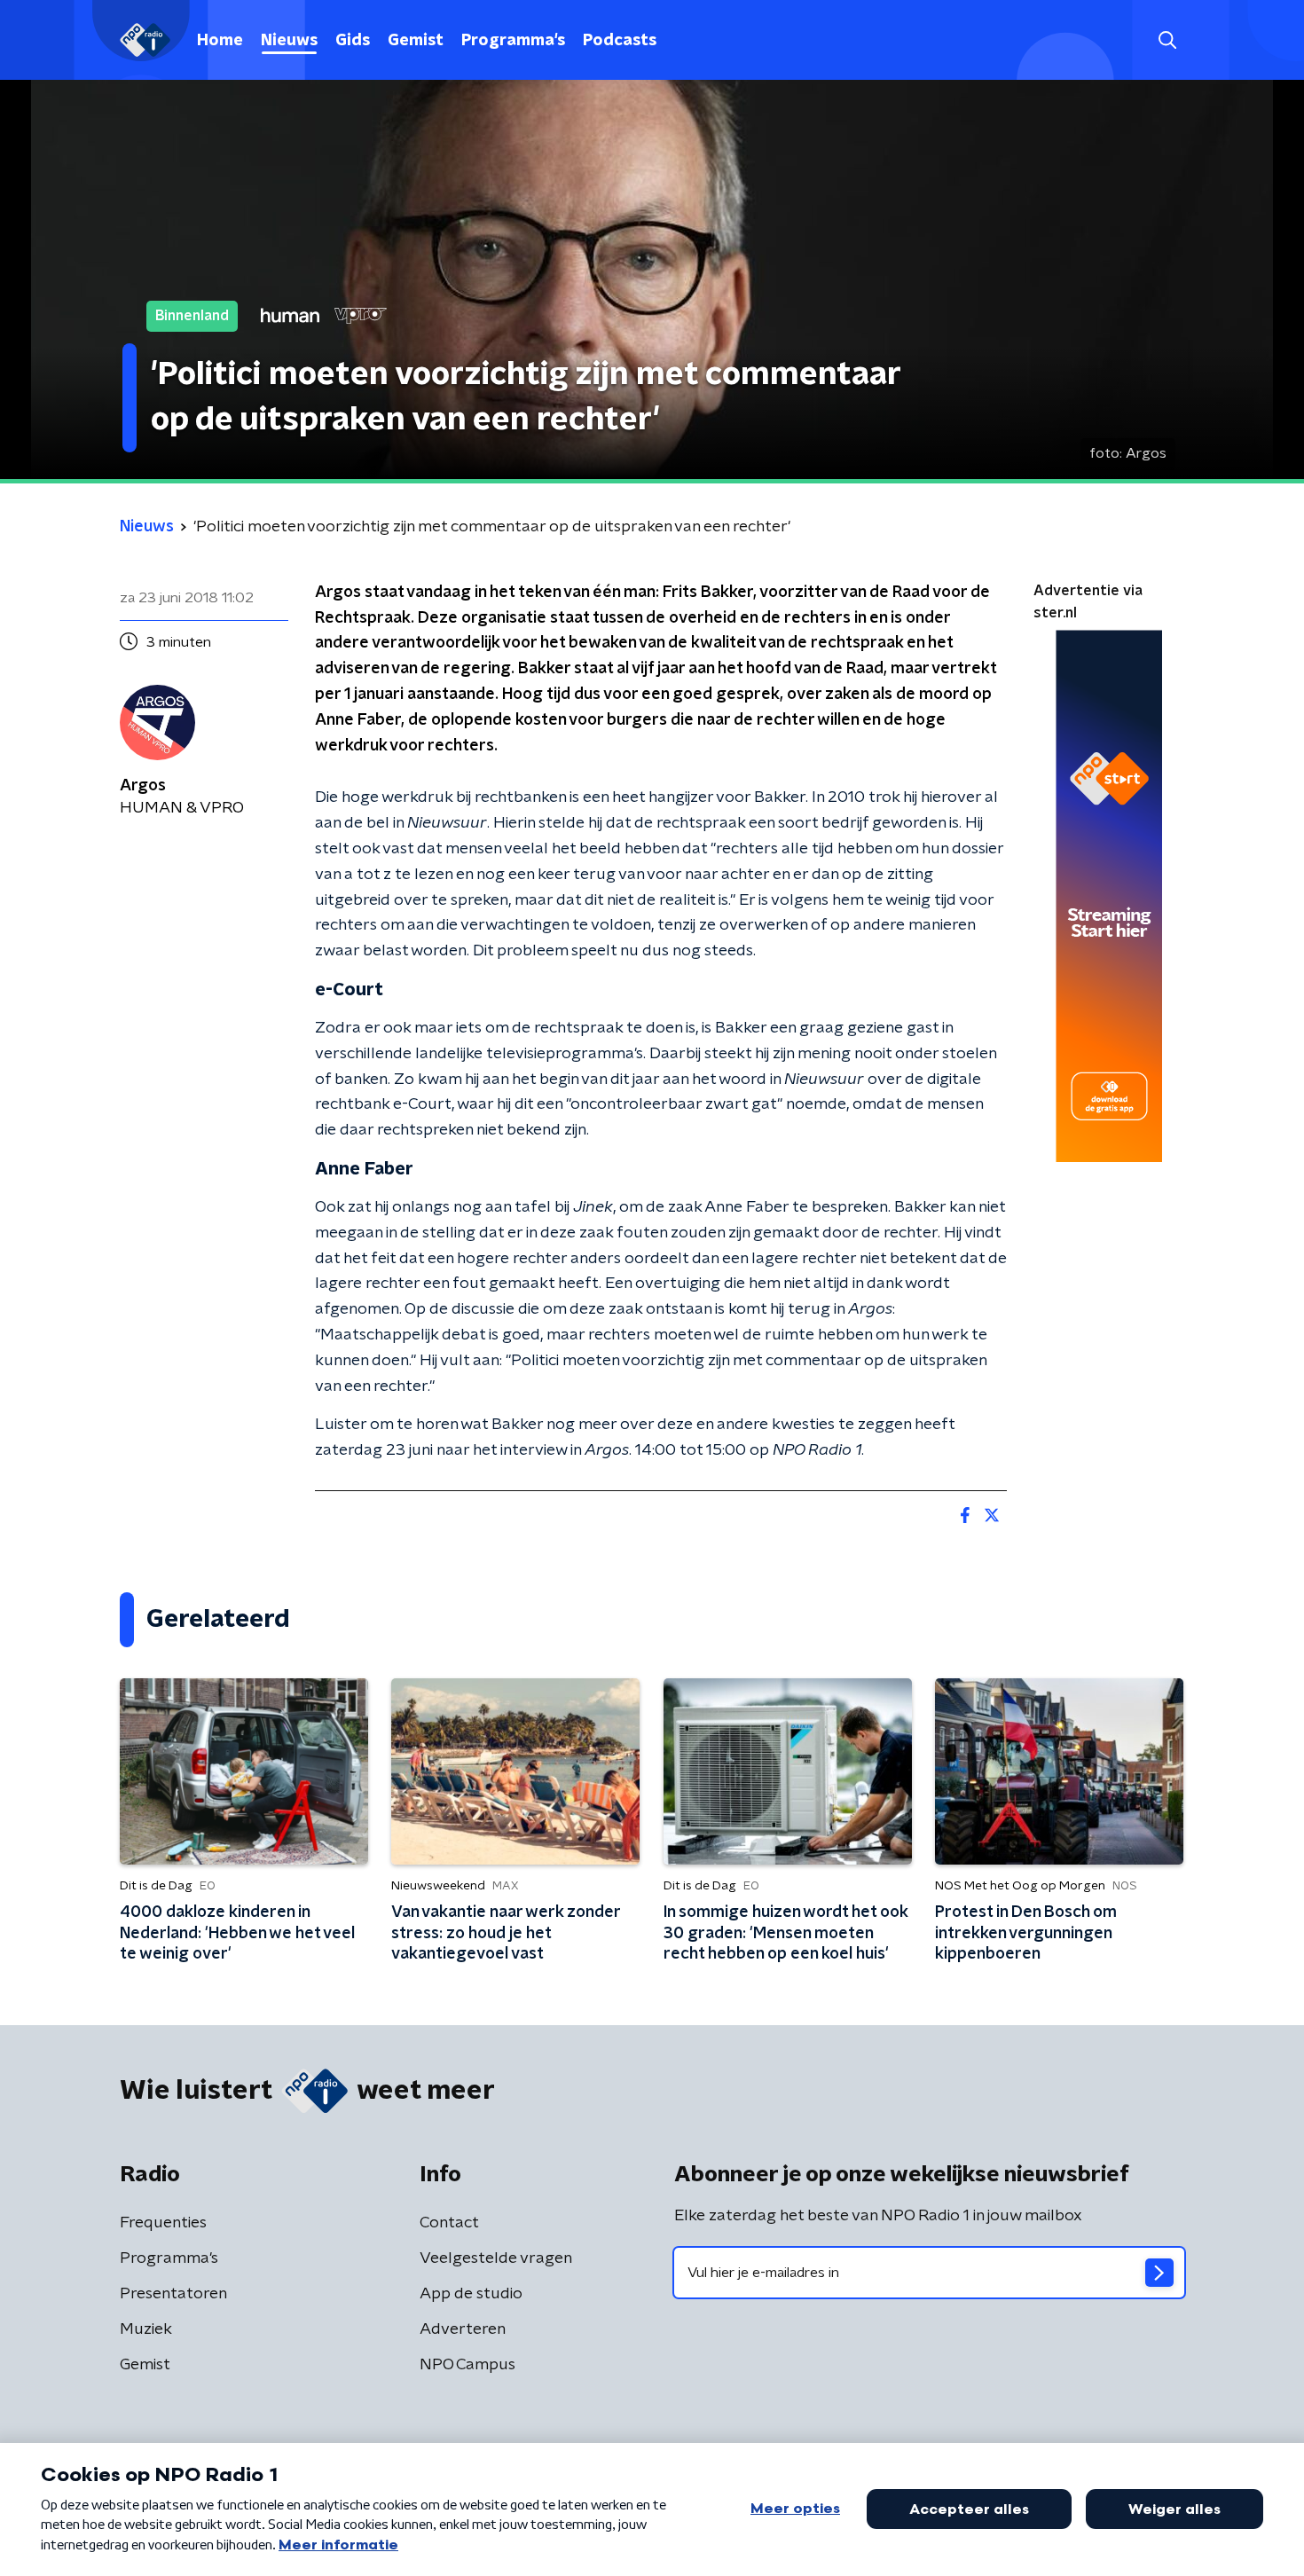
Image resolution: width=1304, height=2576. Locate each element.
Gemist (416, 41)
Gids (353, 41)
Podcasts (620, 41)
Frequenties (163, 2223)
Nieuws (289, 41)
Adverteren (463, 2329)
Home (220, 41)
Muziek (146, 2329)
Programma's (513, 41)
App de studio (471, 2294)
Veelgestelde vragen (496, 2258)
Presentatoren (173, 2294)
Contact (449, 2223)
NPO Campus (467, 2365)
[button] (1167, 40)
